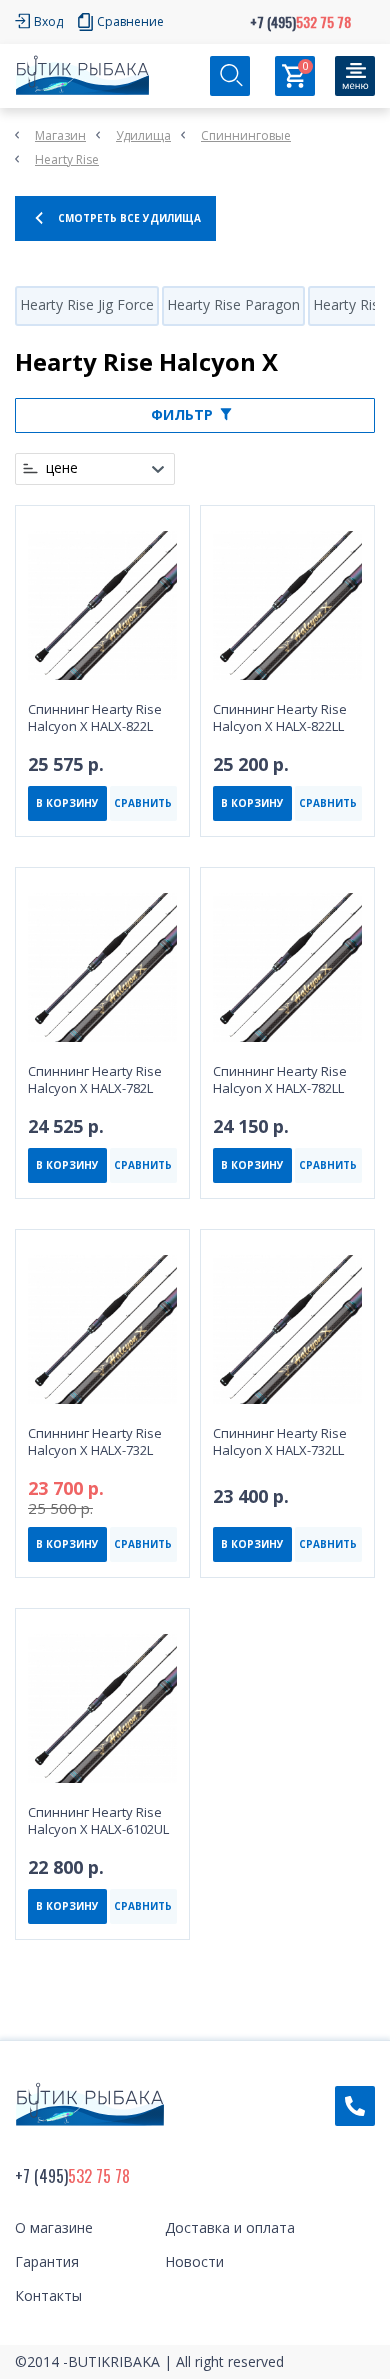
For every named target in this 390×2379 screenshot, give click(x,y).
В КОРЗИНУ (67, 803)
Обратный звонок (355, 2106)
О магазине (54, 2227)
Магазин (60, 135)
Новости (194, 2261)
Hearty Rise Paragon (233, 304)
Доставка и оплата (230, 2227)
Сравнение (130, 21)
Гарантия (47, 2261)
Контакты (48, 2295)
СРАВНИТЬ (143, 803)
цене (62, 468)
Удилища (143, 135)
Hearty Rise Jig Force (87, 304)
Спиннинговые (246, 135)
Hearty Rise (67, 159)
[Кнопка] (355, 76)
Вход (48, 21)
